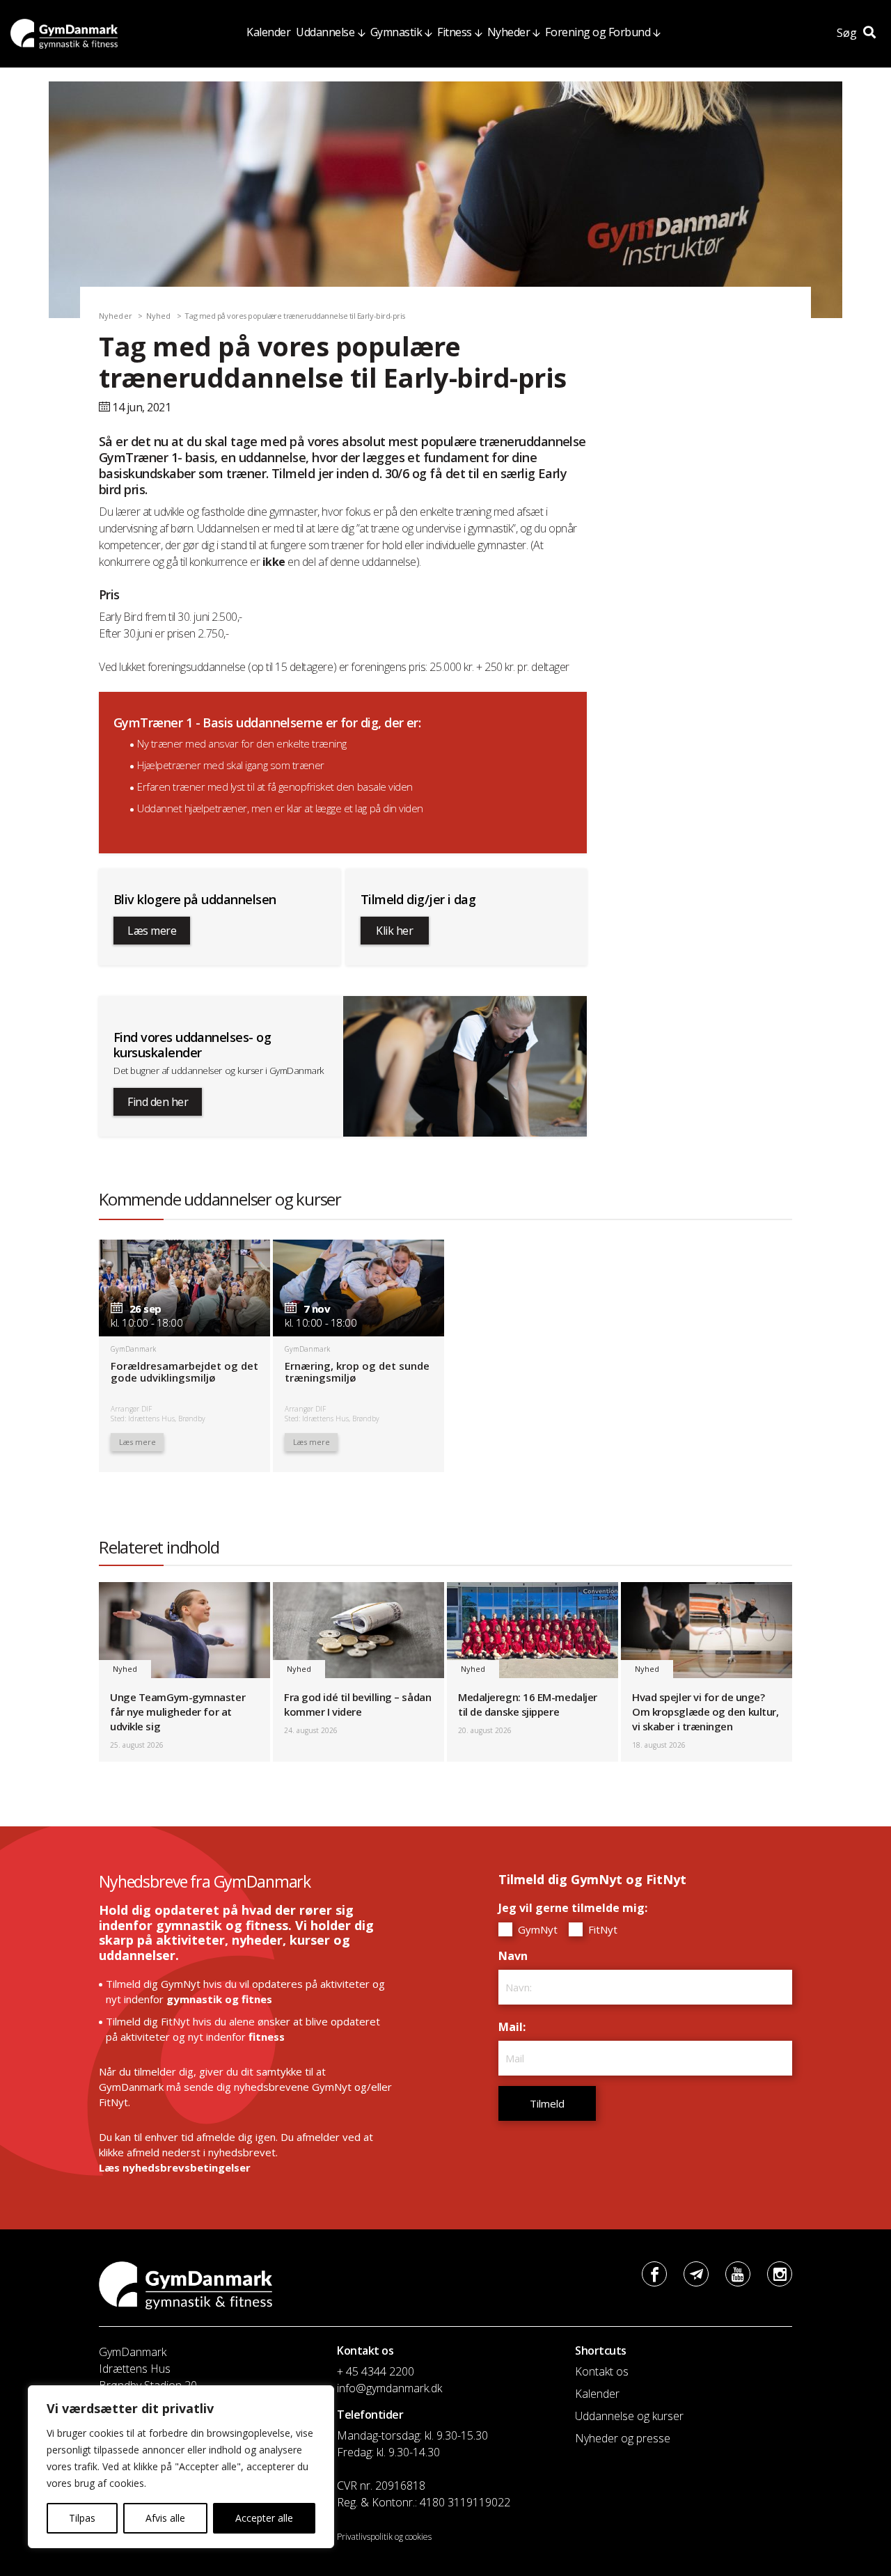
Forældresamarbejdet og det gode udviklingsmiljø (184, 1372)
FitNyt (601, 1929)
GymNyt (536, 1929)
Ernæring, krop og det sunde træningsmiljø (357, 1372)
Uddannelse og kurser (629, 2416)
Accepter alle (264, 2518)
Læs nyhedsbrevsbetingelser (175, 2167)
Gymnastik (396, 32)
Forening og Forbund (598, 32)
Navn (517, 1956)
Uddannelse (325, 32)
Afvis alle (165, 2518)
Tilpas (82, 2518)
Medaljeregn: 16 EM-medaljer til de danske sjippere (528, 1704)
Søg (848, 33)
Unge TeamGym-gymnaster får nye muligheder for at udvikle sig (178, 1712)
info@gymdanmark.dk (389, 2388)
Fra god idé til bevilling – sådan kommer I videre (357, 1704)
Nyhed (159, 316)
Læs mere (152, 931)
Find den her (158, 1102)
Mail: (515, 2027)
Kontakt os (602, 2371)
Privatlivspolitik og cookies (384, 2537)
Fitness (455, 32)
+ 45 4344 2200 (376, 2371)
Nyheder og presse (623, 2438)
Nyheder (509, 32)
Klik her (394, 931)
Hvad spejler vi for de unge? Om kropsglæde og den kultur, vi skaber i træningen (705, 1712)
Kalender (268, 32)
